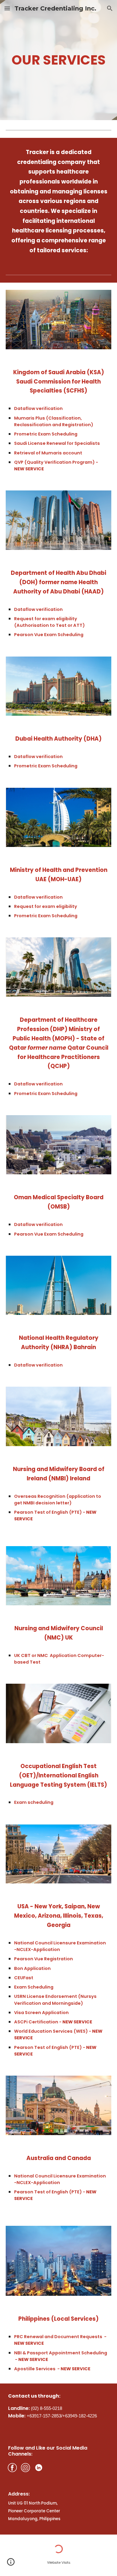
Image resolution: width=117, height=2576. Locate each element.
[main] (58, 60)
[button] (7, 8)
